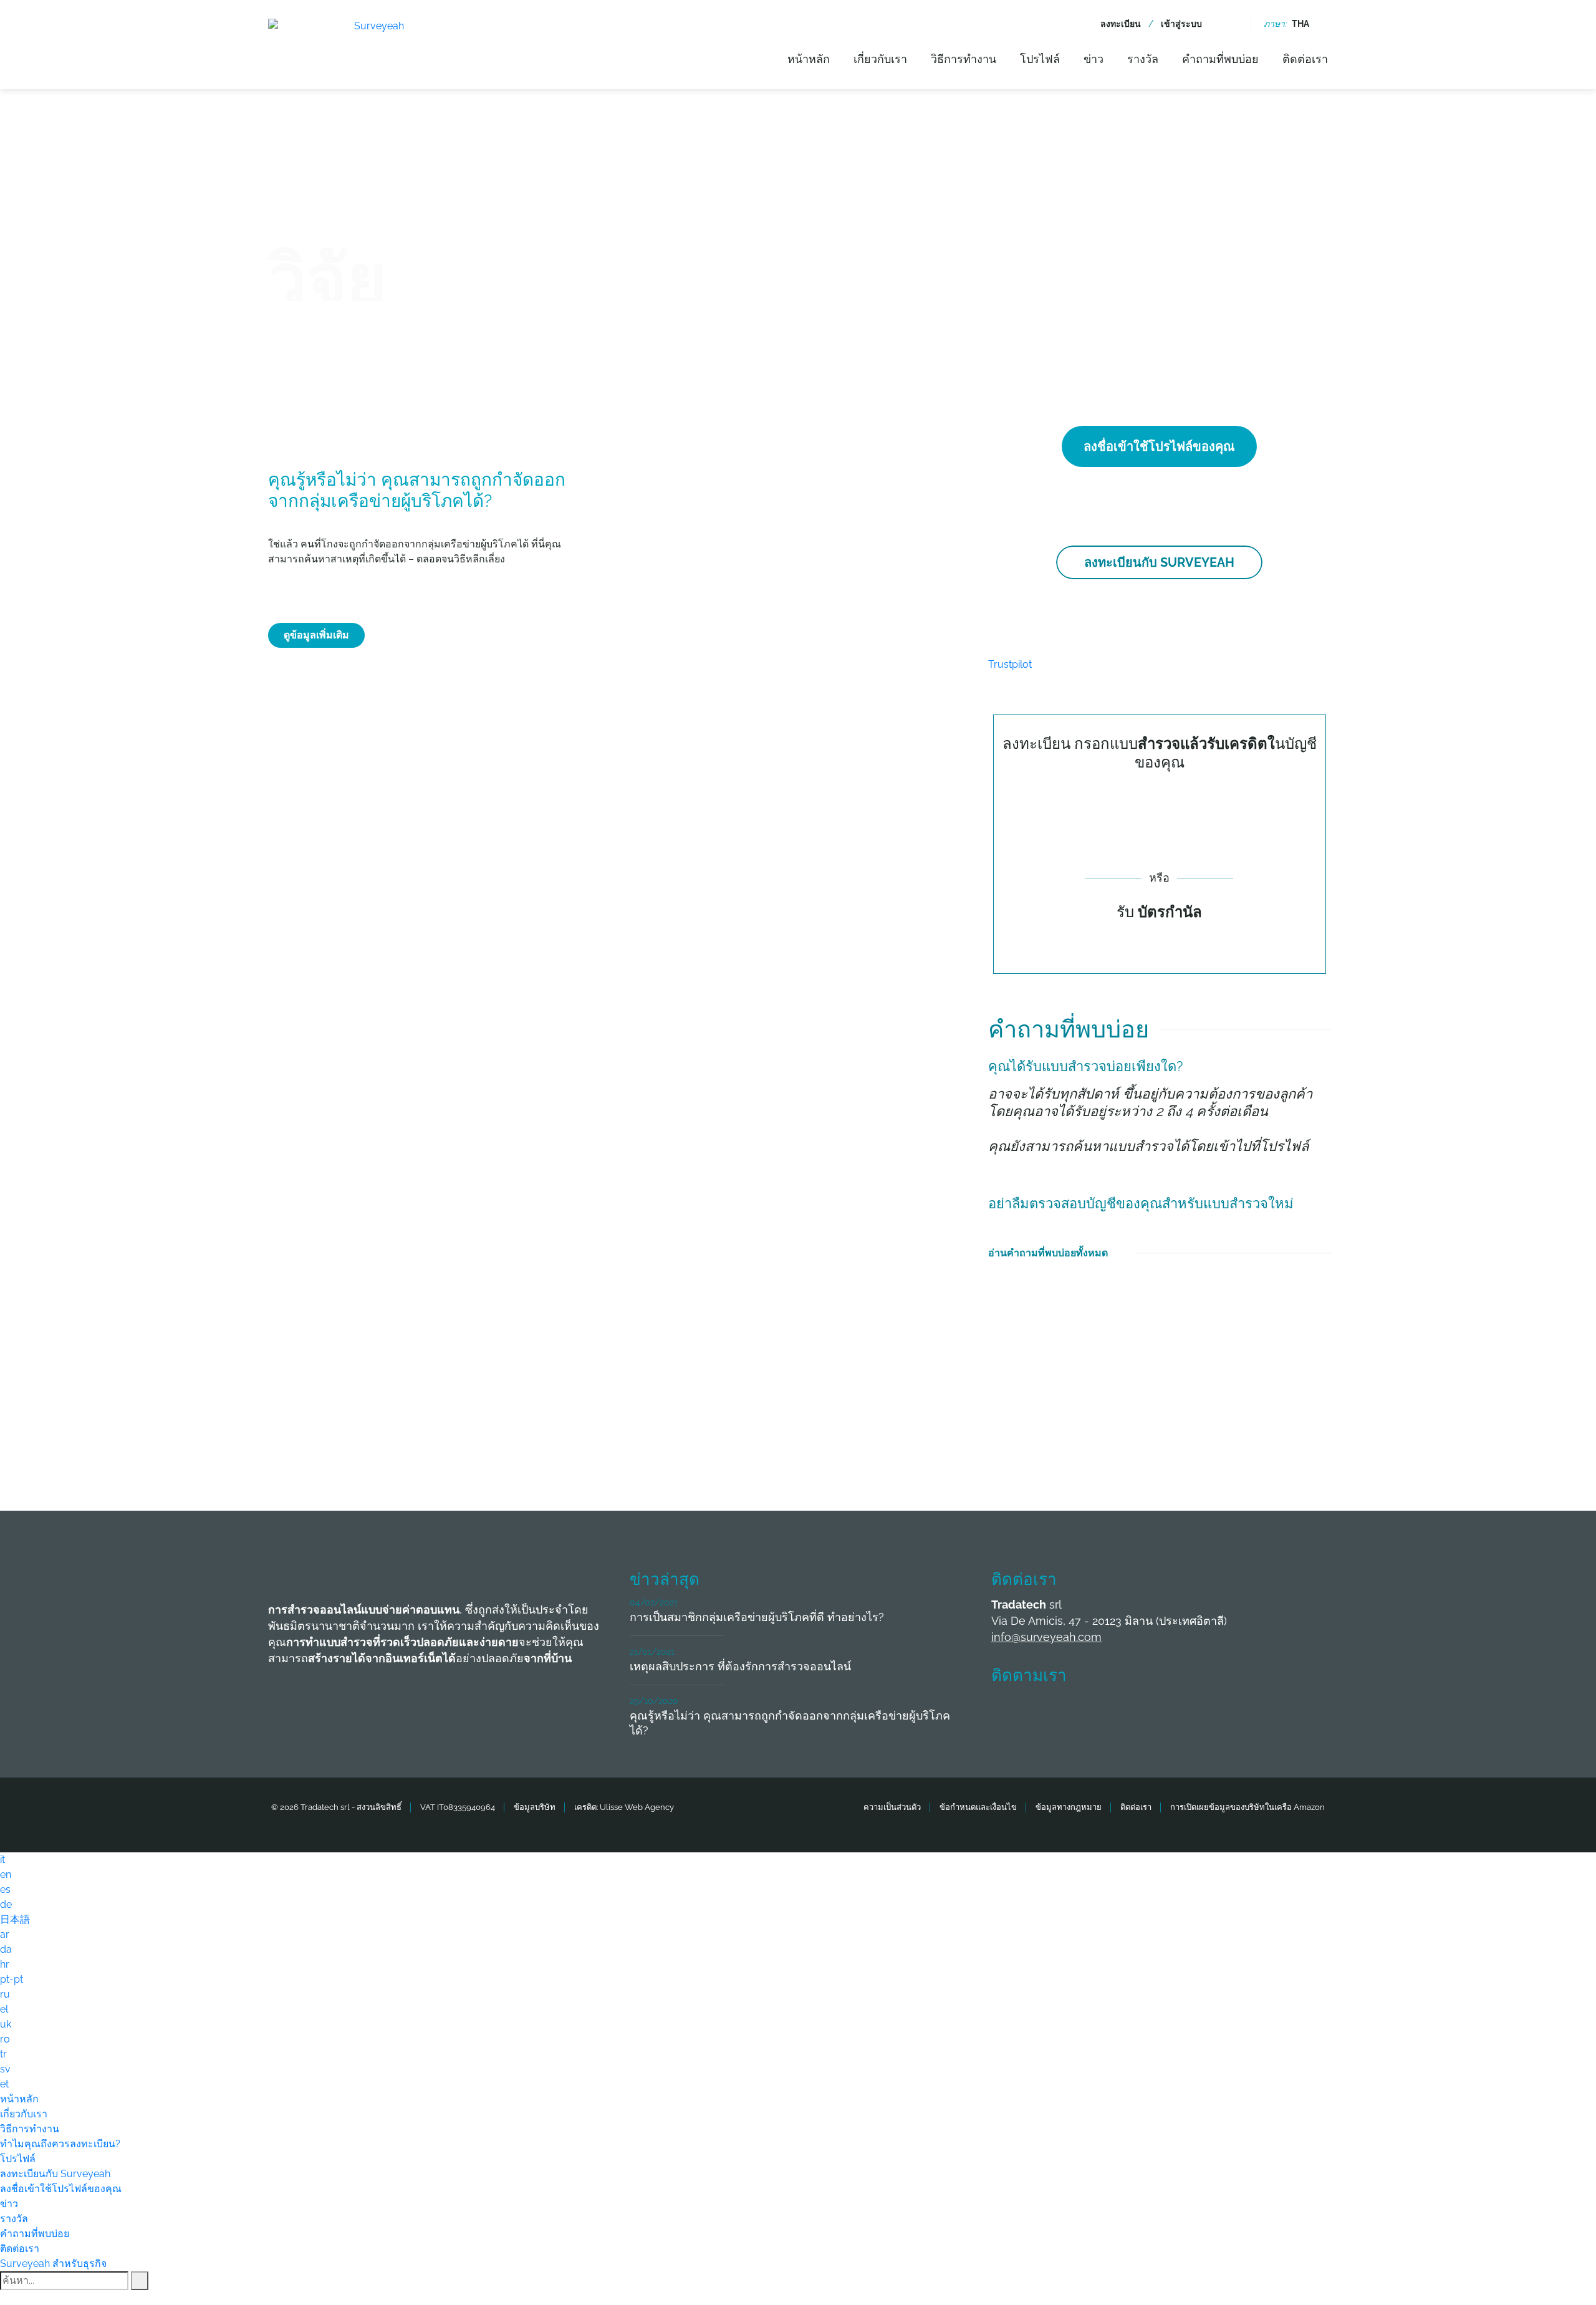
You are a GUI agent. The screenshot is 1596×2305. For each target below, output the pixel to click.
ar (5, 1934)
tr (3, 2054)
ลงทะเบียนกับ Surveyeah (1159, 562)
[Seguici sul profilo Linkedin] (1100, 1713)
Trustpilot (1010, 664)
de (6, 1904)
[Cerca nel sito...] (1230, 24)
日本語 (15, 1919)
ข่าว (1094, 59)
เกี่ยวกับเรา (880, 59)
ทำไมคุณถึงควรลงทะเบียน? (60, 2144)
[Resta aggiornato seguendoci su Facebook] (1008, 1713)
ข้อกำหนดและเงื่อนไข (978, 1807)
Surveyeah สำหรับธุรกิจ (53, 2264)
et (4, 2084)
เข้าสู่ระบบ (1181, 24)
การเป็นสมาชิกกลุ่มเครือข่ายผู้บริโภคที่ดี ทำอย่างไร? (757, 1617)
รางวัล (1143, 59)
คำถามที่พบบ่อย (1220, 59)
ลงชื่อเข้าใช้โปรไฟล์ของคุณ (1159, 446)
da (6, 1949)
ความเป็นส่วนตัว (892, 1807)
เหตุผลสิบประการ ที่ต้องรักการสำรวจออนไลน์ (740, 1666)
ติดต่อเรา (1305, 59)
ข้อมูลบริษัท (535, 1807)
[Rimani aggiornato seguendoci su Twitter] (1054, 1713)
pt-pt (12, 1979)
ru (5, 1994)
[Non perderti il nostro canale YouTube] (1193, 1713)
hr (5, 1964)
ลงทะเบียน (1121, 24)
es (5, 1889)
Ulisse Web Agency (637, 1807)
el (4, 2009)
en (6, 1874)
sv (5, 2069)
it (2, 1860)
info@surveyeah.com (1046, 1637)
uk (6, 2024)
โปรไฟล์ (1040, 59)
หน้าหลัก (809, 59)
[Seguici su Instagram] (1147, 1713)
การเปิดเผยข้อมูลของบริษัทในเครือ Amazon (1247, 1807)
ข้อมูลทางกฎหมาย (1069, 1807)
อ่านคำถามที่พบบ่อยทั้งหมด (1048, 1253)
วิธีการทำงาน (964, 59)
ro (5, 2039)
